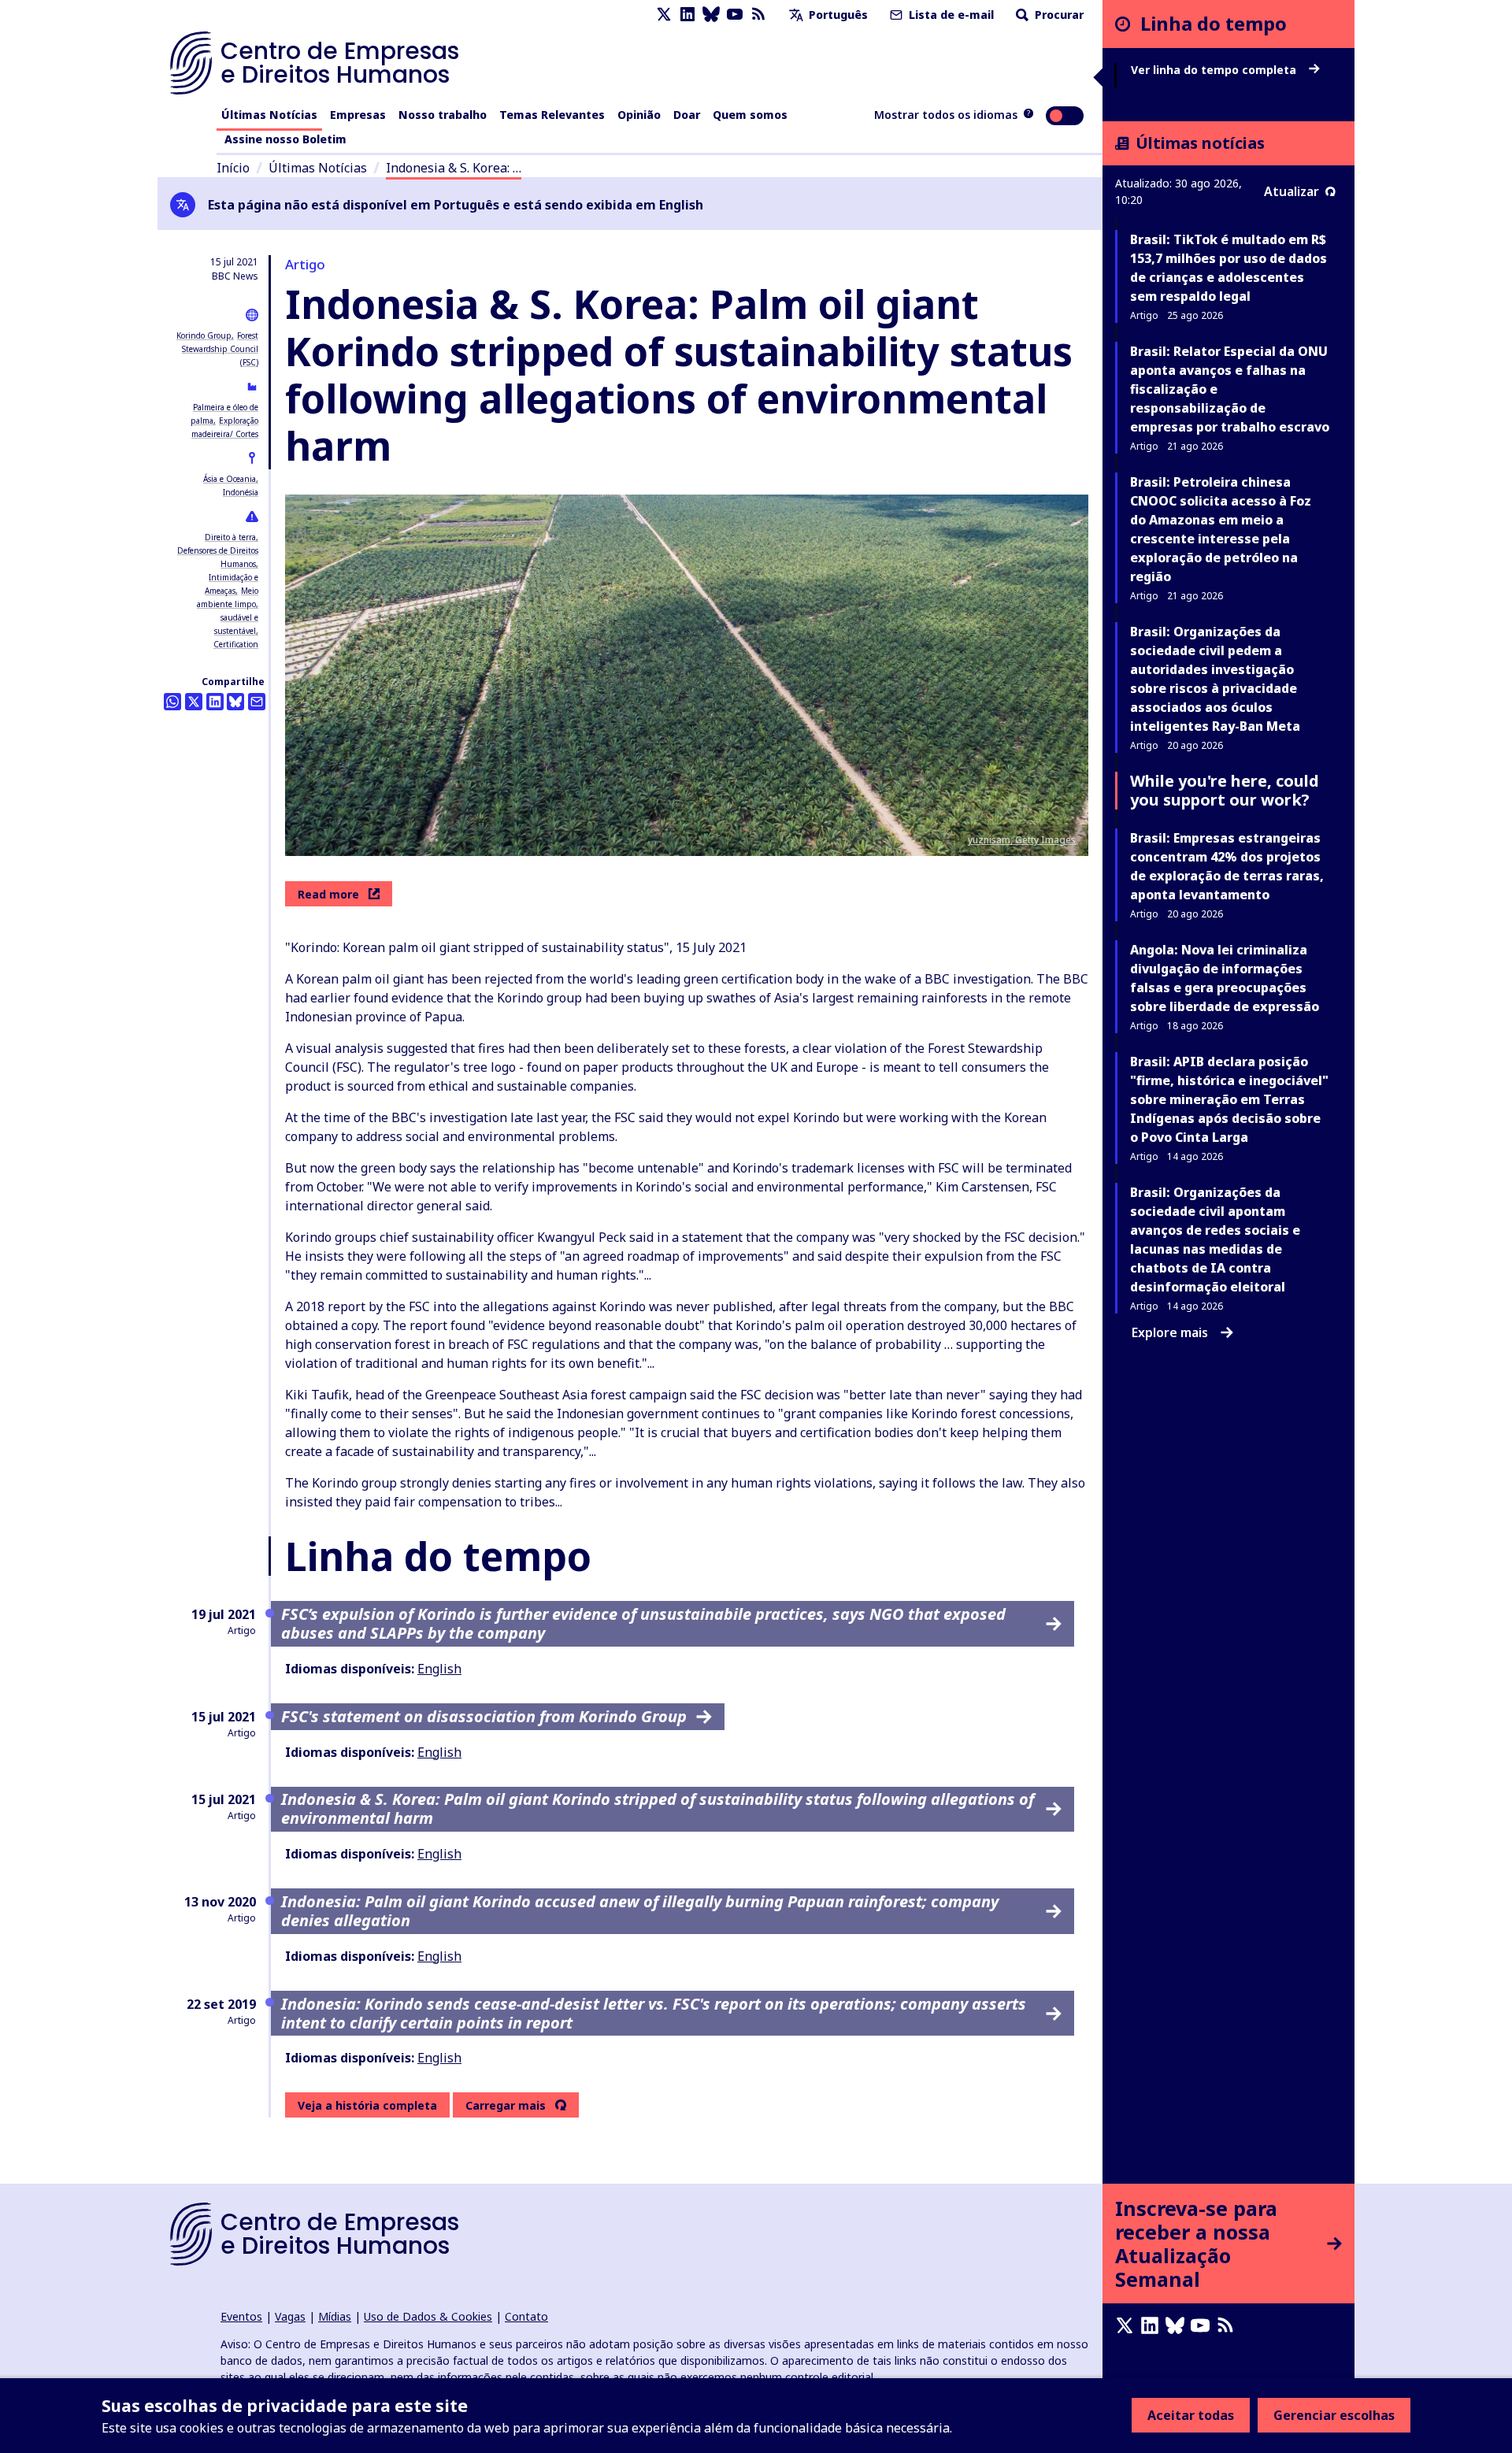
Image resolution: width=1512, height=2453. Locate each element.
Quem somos (750, 115)
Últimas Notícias (269, 115)
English (439, 1669)
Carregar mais (506, 2106)
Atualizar (1291, 191)
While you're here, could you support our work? (1225, 790)
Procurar (1058, 15)
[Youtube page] (735, 15)
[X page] (664, 15)
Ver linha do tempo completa (1215, 70)
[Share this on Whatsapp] (172, 702)
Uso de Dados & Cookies (428, 2316)
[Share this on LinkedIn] (215, 702)
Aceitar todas (1191, 2415)
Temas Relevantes (552, 115)
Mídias (335, 2316)
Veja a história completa (367, 2105)
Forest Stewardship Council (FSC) (220, 349)
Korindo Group (204, 335)
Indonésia (241, 492)
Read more (328, 894)
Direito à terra (230, 537)
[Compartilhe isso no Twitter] (194, 702)
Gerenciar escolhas (1334, 2415)
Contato (526, 2316)
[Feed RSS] (758, 15)
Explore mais (1170, 1332)
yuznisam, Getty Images (1022, 840)
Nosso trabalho (443, 115)
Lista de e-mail (950, 15)
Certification (236, 644)
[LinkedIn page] (687, 15)
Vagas (290, 2316)
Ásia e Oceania (230, 479)
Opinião (639, 115)
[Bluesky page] (711, 15)
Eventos (241, 2316)
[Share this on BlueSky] (235, 702)
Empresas (358, 115)
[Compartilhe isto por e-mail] (257, 702)
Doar (687, 115)
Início (233, 168)
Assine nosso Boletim (285, 139)
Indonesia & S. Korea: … (454, 168)
